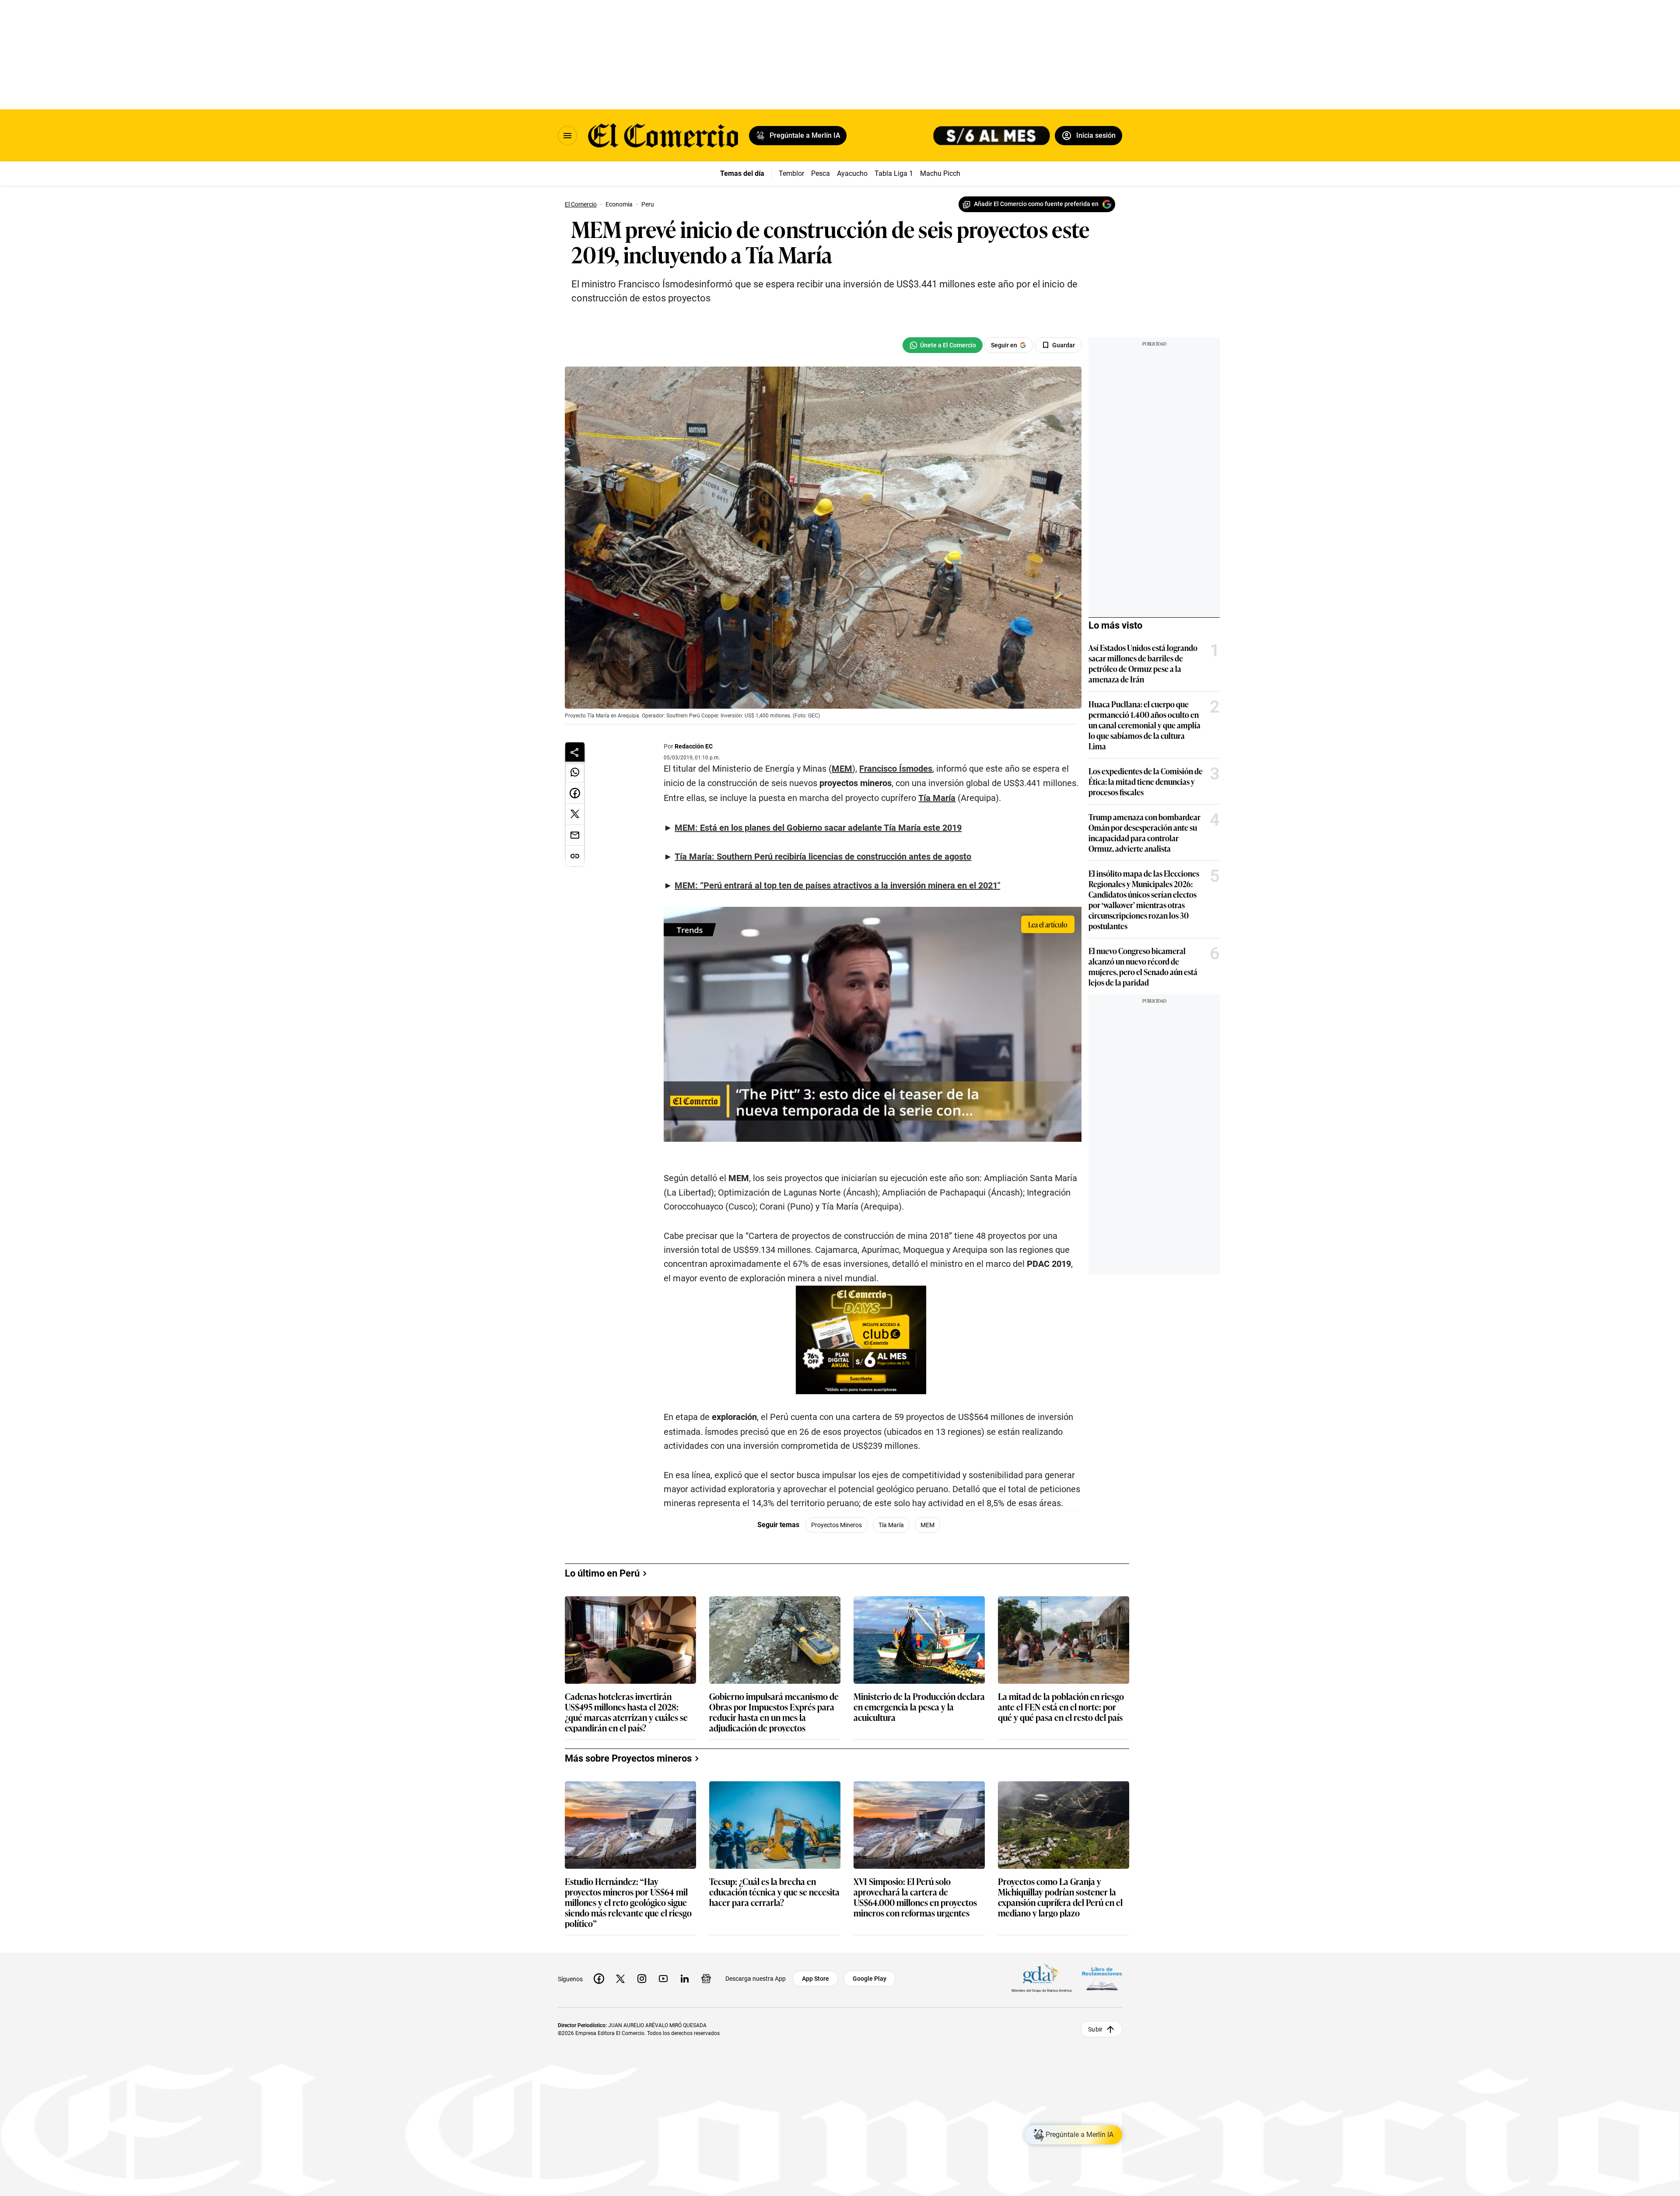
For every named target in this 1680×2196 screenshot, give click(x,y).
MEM (927, 1525)
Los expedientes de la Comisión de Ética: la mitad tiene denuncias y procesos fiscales (1146, 781)
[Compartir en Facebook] (575, 793)
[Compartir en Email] (575, 835)
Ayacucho (852, 173)
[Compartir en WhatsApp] (575, 772)
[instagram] (642, 1979)
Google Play (870, 1979)
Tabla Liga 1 (894, 173)
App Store (815, 1979)
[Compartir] (575, 752)
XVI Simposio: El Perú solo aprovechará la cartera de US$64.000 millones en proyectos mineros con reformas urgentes (915, 1897)
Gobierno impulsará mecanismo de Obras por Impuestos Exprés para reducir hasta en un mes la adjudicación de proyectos (774, 1712)
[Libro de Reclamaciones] (1102, 1978)
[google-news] (706, 1979)
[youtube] (663, 1979)
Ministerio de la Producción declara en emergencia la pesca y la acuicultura (919, 1707)
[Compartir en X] (575, 814)
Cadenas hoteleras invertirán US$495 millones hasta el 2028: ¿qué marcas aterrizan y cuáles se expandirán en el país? (626, 1712)
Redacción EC (694, 746)
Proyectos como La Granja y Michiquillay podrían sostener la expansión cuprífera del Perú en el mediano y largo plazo (1060, 1897)
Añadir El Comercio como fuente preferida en (1036, 204)
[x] (620, 1979)
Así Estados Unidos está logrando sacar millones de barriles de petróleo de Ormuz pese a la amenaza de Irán (1143, 663)
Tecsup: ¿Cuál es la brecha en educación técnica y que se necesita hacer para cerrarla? (774, 1892)
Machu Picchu (942, 173)
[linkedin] (685, 1979)
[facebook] (599, 1979)
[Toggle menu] (567, 136)
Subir (1095, 2029)
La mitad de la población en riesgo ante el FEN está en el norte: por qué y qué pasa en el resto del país (1061, 1707)
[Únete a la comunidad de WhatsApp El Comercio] (943, 345)
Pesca (821, 173)
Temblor (791, 173)
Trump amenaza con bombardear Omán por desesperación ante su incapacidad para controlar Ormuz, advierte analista (1144, 832)
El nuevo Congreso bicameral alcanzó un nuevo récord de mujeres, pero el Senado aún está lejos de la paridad (1143, 966)
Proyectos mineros (836, 1525)
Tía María (891, 1525)
